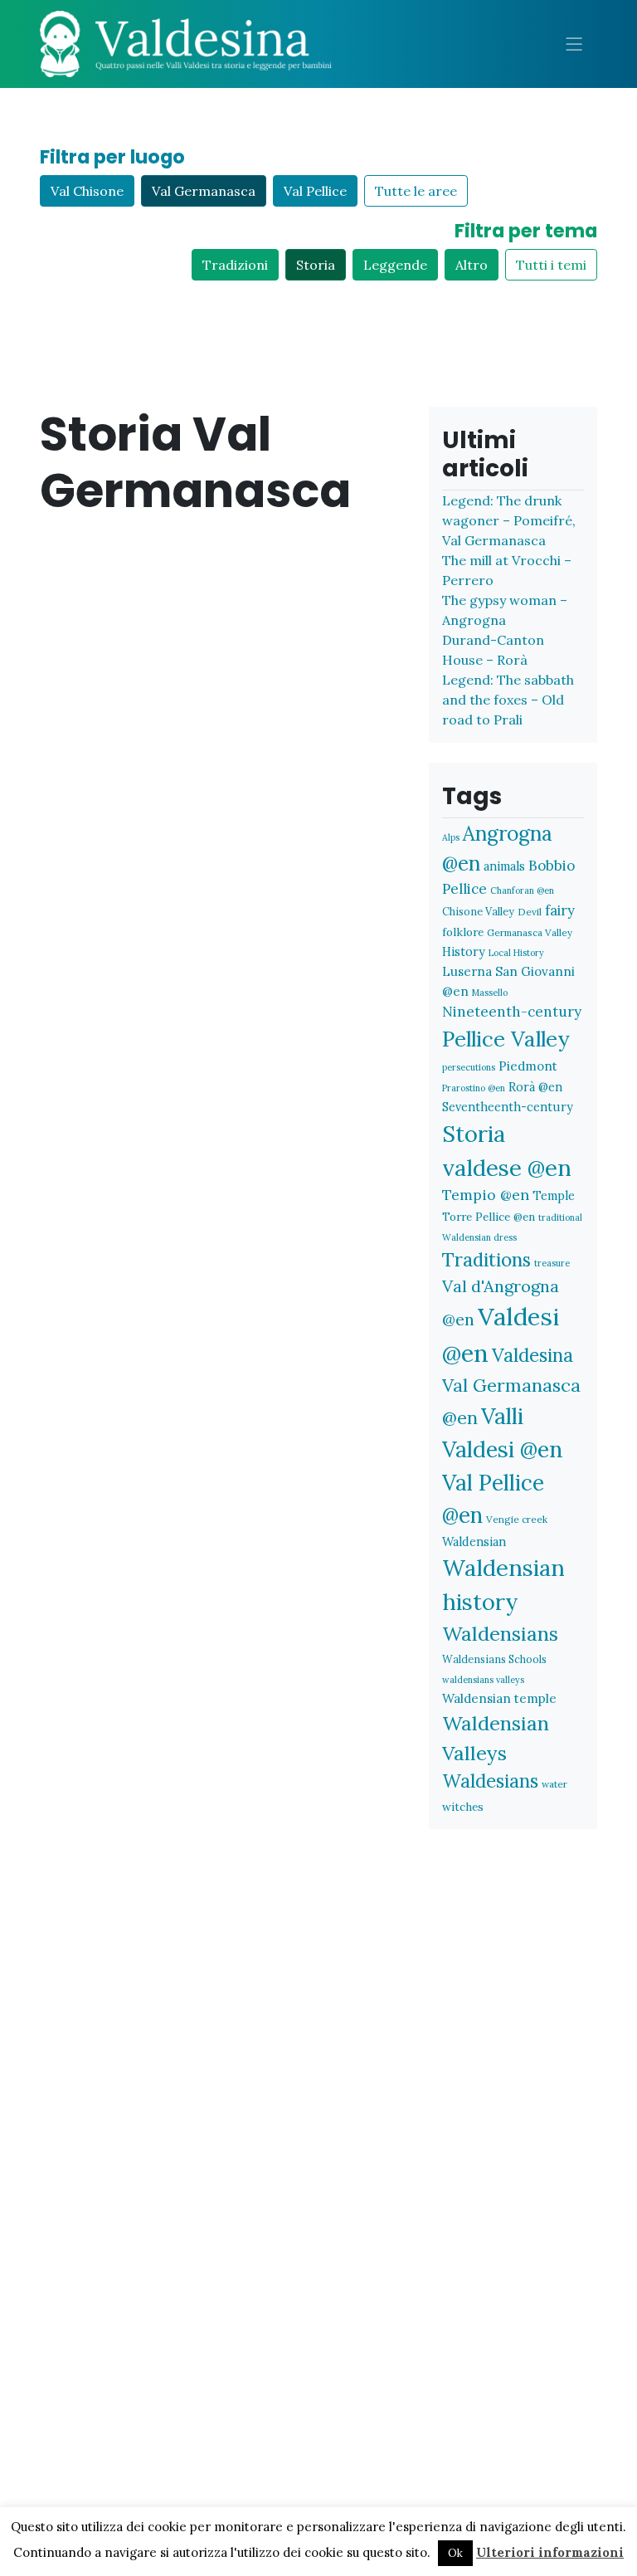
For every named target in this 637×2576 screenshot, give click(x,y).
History (464, 951)
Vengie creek (517, 1519)
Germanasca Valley (530, 932)
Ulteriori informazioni (550, 2552)
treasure (552, 1263)
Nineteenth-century (512, 1012)
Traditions (486, 1259)
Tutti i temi (551, 265)
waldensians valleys (483, 1680)
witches (463, 1807)
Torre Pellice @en (489, 1217)
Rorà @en (535, 1087)
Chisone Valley (478, 911)
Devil (530, 912)
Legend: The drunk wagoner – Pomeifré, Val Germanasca (509, 520)
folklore (463, 932)
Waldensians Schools (494, 1659)
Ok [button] (455, 2553)
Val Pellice (315, 191)
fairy (560, 910)
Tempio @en (486, 1195)
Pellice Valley (506, 1039)
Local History (516, 953)
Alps (451, 837)
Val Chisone (87, 191)
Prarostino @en (474, 1088)
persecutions (469, 1067)
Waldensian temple (499, 1698)
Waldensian (474, 1542)
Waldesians (490, 1781)
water (554, 1784)
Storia (316, 265)
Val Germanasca (204, 191)
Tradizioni (235, 265)
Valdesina (532, 1355)
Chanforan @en (522, 890)
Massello (490, 993)
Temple (554, 1195)
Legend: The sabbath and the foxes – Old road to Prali (508, 700)
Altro (472, 265)
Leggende (395, 265)
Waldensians (500, 1634)
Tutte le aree (416, 191)
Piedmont (528, 1066)
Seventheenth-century (508, 1107)
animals (504, 866)
